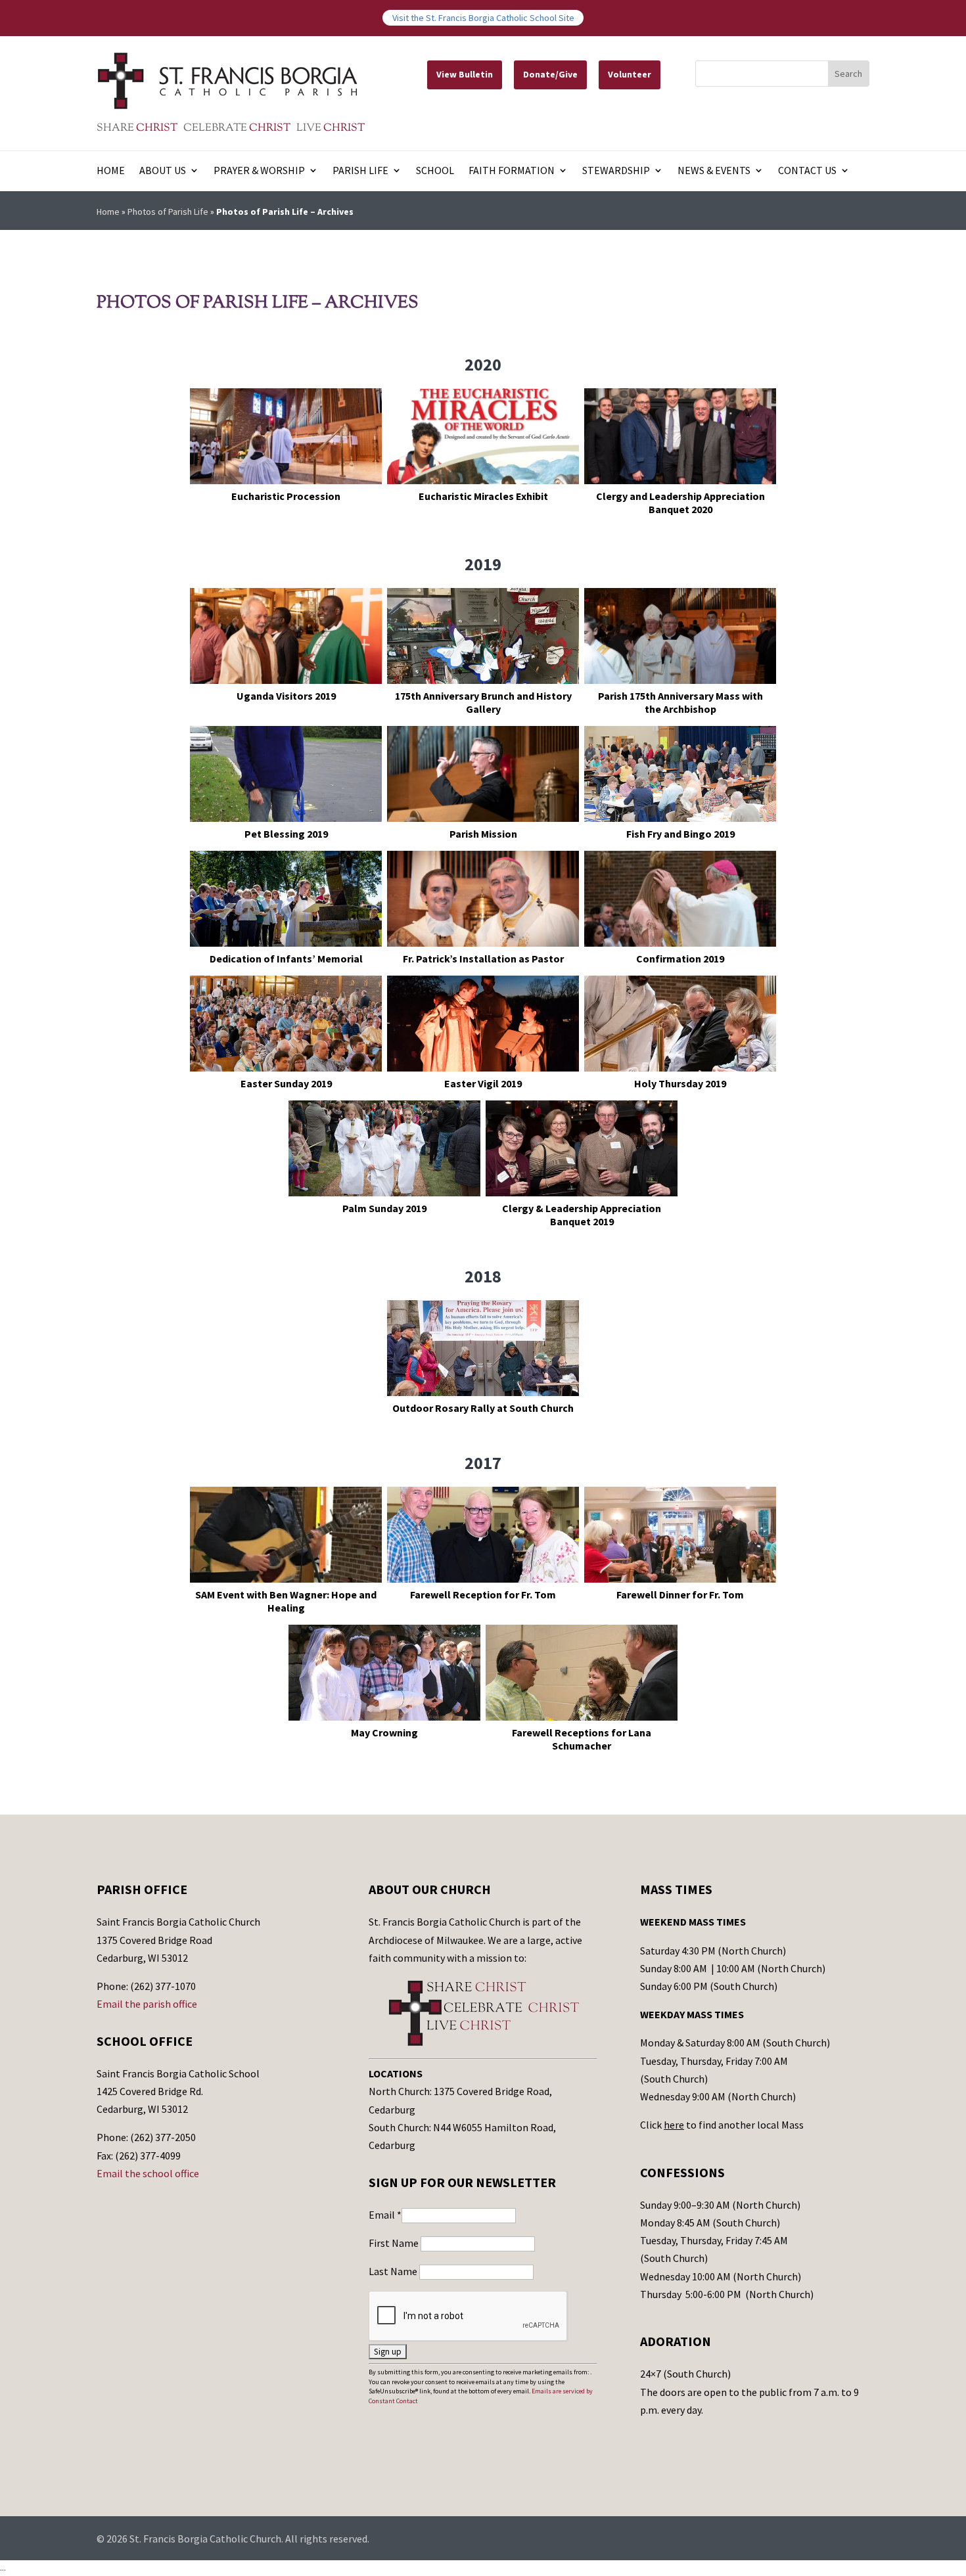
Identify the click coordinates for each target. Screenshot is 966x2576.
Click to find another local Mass (722, 2125)
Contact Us (807, 171)
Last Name (394, 2271)
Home (111, 171)
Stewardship (616, 171)
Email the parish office (147, 2004)
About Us (163, 171)
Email (385, 2215)
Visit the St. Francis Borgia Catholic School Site (483, 18)
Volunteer (630, 74)
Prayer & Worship (259, 171)
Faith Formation (512, 171)
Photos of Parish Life (168, 212)
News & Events (714, 171)
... (3, 2567)
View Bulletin (465, 74)
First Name (395, 2243)
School (435, 171)
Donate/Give (550, 74)
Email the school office (148, 2173)
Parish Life (360, 171)
